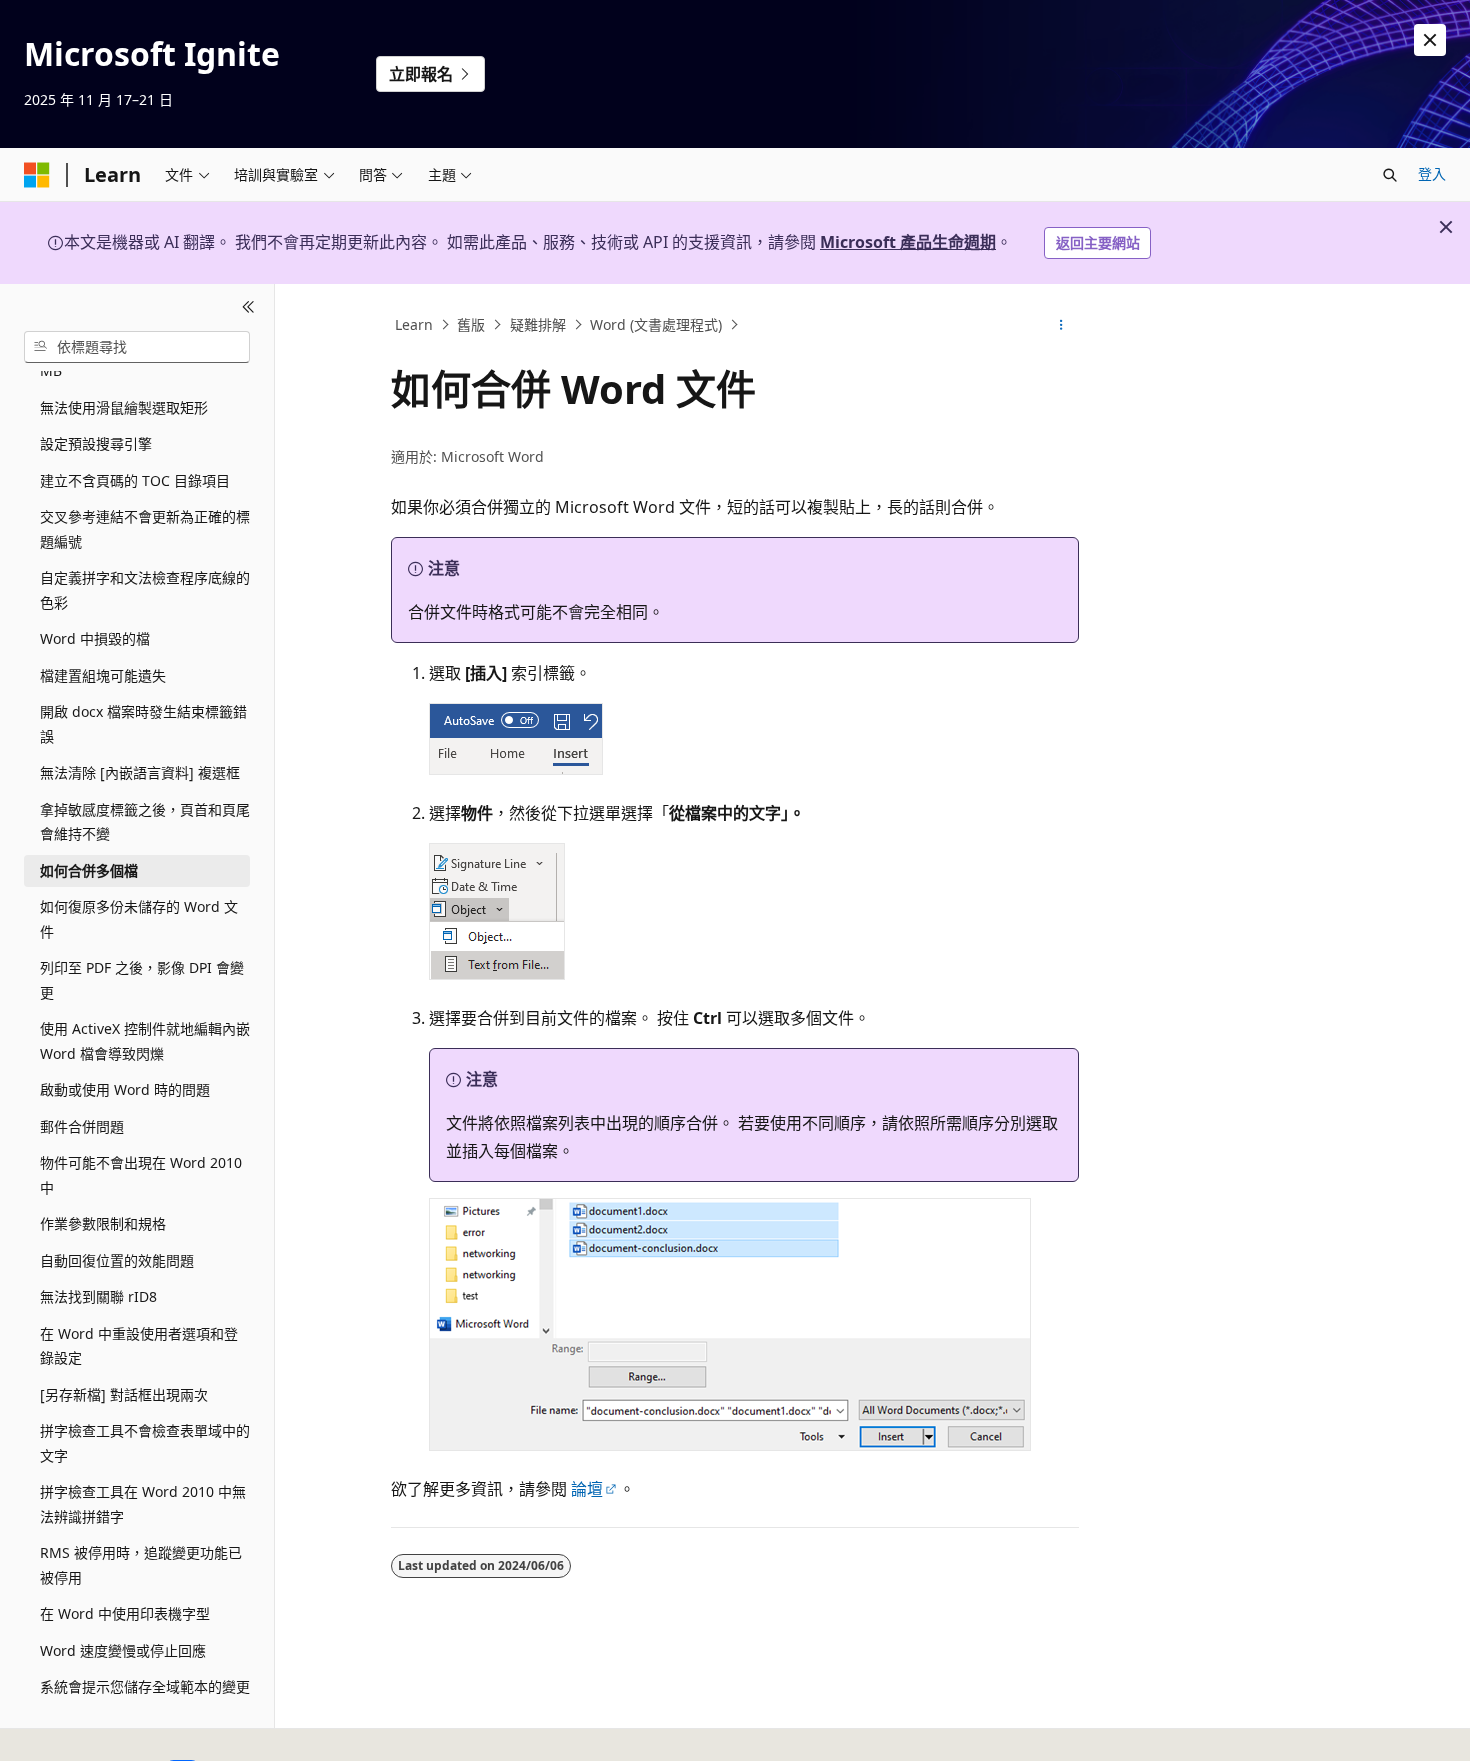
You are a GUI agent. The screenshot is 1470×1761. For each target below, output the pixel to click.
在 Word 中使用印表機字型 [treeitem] (125, 1613)
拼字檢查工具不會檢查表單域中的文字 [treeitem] (145, 1443)
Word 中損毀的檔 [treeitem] (95, 638)
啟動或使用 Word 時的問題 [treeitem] (125, 1089)
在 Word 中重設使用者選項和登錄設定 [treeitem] (139, 1346)
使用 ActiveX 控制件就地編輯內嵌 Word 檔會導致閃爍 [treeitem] (145, 1041)
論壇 (587, 1489)
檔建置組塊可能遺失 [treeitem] (103, 675)
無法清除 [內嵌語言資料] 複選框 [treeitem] (140, 772)
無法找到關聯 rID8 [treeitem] (98, 1296)
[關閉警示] (1430, 40)
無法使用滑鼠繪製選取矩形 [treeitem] (124, 407)
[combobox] (137, 347)
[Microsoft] (37, 175)
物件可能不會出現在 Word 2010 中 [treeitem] (141, 1175)
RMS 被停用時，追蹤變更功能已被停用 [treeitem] (141, 1565)
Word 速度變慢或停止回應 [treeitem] (123, 1650)
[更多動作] (1061, 325)
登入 (1432, 173)
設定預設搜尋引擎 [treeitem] (96, 443)
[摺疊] (248, 308)
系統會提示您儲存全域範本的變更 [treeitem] (145, 1686)
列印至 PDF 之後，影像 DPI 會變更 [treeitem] (142, 980)
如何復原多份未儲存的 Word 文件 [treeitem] (139, 919)
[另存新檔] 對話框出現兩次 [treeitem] (124, 1394)
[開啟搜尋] (1390, 175)
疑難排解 (538, 324)
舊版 (471, 324)
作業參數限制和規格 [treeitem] (103, 1223)
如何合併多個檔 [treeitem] (89, 870)
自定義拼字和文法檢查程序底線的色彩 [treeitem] (145, 590)
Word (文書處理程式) (656, 324)
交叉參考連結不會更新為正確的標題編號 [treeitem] (145, 529)
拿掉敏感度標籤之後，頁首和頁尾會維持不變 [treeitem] (145, 822)
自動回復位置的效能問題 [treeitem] (117, 1260)
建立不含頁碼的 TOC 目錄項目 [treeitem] (135, 480)
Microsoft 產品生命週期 (908, 242)
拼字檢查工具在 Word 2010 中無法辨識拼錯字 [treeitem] (143, 1504)
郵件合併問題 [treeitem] (82, 1126)
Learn (414, 324)
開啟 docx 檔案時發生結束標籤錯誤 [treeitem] (143, 724)
